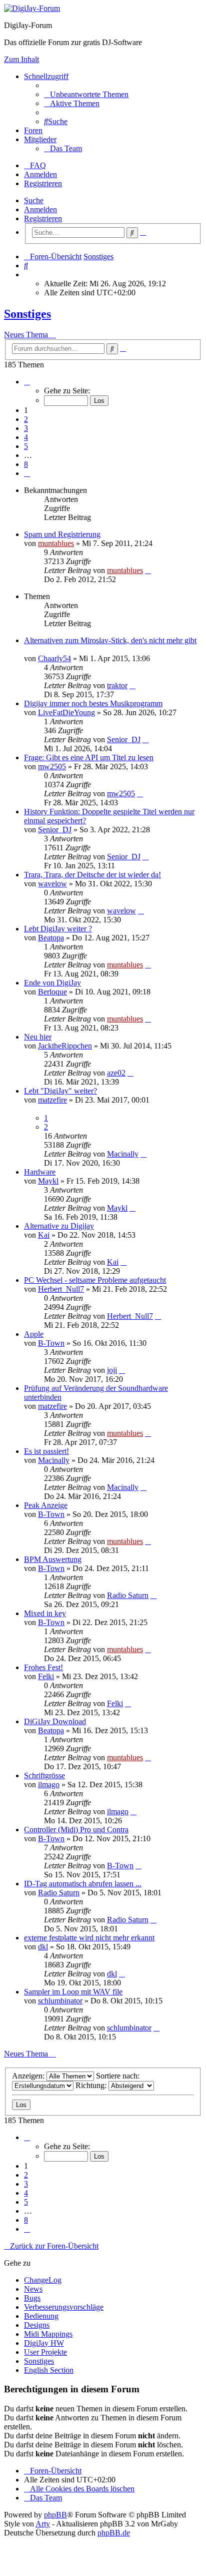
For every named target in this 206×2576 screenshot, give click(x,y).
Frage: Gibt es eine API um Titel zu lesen (89, 757)
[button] (27, 382)
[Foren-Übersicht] (32, 8)
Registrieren (43, 218)
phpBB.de (114, 2533)
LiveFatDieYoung (66, 712)
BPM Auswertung (53, 1559)
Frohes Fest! (43, 1667)
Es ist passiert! (46, 1451)
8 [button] (26, 464)
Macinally (123, 1154)
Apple (34, 1334)
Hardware (40, 1172)
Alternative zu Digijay (59, 1226)
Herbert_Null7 (61, 1289)
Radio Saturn (128, 1595)
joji (112, 1370)
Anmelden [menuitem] (40, 174)
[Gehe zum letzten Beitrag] (148, 570)
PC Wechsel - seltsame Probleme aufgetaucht (95, 1280)
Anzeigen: (29, 2076)
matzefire (52, 1100)
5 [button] (26, 446)
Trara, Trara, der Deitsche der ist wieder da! (92, 875)
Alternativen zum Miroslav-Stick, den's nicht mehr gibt (110, 640)
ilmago (49, 1784)
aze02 (116, 1073)
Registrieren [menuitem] (43, 183)
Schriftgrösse (44, 1775)
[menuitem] (86, 94)
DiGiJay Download (55, 1721)
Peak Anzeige (46, 1505)
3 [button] (26, 428)
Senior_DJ (124, 739)
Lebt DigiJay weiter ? (58, 929)
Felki (46, 1676)
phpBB (55, 2515)
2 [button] (26, 419)
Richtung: (92, 2085)
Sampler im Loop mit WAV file (73, 1992)
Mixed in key (45, 1613)
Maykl (48, 1181)
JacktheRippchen (65, 1046)
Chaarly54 (54, 658)
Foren (33, 130)
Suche (34, 200)
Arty (43, 2524)
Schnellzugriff (46, 76)
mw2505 (52, 766)
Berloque (52, 992)
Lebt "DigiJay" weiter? (60, 1091)
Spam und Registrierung (62, 534)
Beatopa (51, 938)
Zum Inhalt (21, 59)
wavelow (52, 884)
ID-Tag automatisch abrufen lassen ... (83, 1884)
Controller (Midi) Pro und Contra (76, 1830)
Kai (44, 1235)
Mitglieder (40, 139)
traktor (117, 685)
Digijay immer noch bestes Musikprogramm (93, 703)
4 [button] (26, 437)
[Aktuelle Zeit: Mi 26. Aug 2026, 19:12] (27, 275)
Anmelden (40, 209)
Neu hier (38, 1037)
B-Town (51, 1343)
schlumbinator (60, 2001)
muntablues (56, 543)
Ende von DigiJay (52, 983)
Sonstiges (27, 314)
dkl (43, 1947)
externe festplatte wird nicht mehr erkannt (89, 1938)
